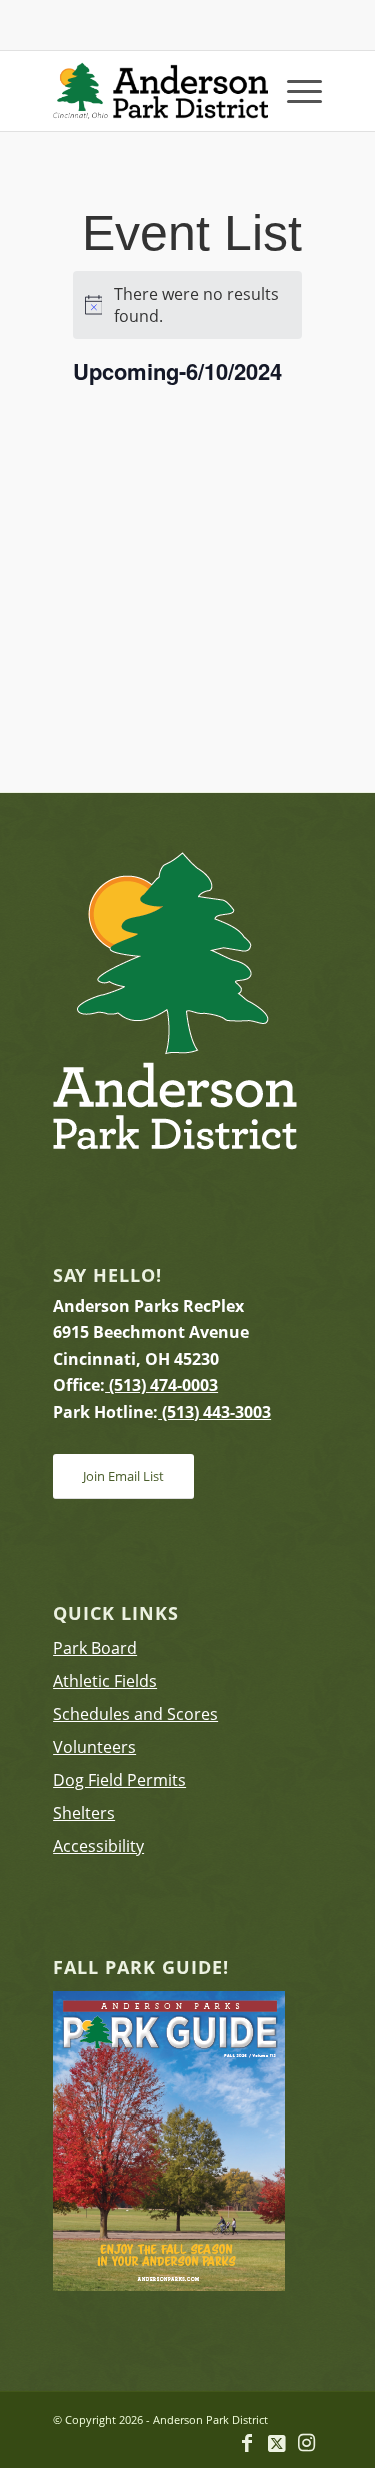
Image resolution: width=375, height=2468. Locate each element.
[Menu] (294, 91)
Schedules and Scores (135, 1714)
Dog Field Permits (119, 1780)
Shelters (84, 1813)
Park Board (95, 1648)
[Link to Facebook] (247, 2443)
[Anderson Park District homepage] (160, 91)
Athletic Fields (105, 1681)
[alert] (188, 305)
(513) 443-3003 (214, 1412)
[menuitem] (294, 91)
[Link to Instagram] (307, 2443)
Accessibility (98, 1846)
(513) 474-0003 (161, 1385)
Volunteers (94, 1747)
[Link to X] (277, 2443)
